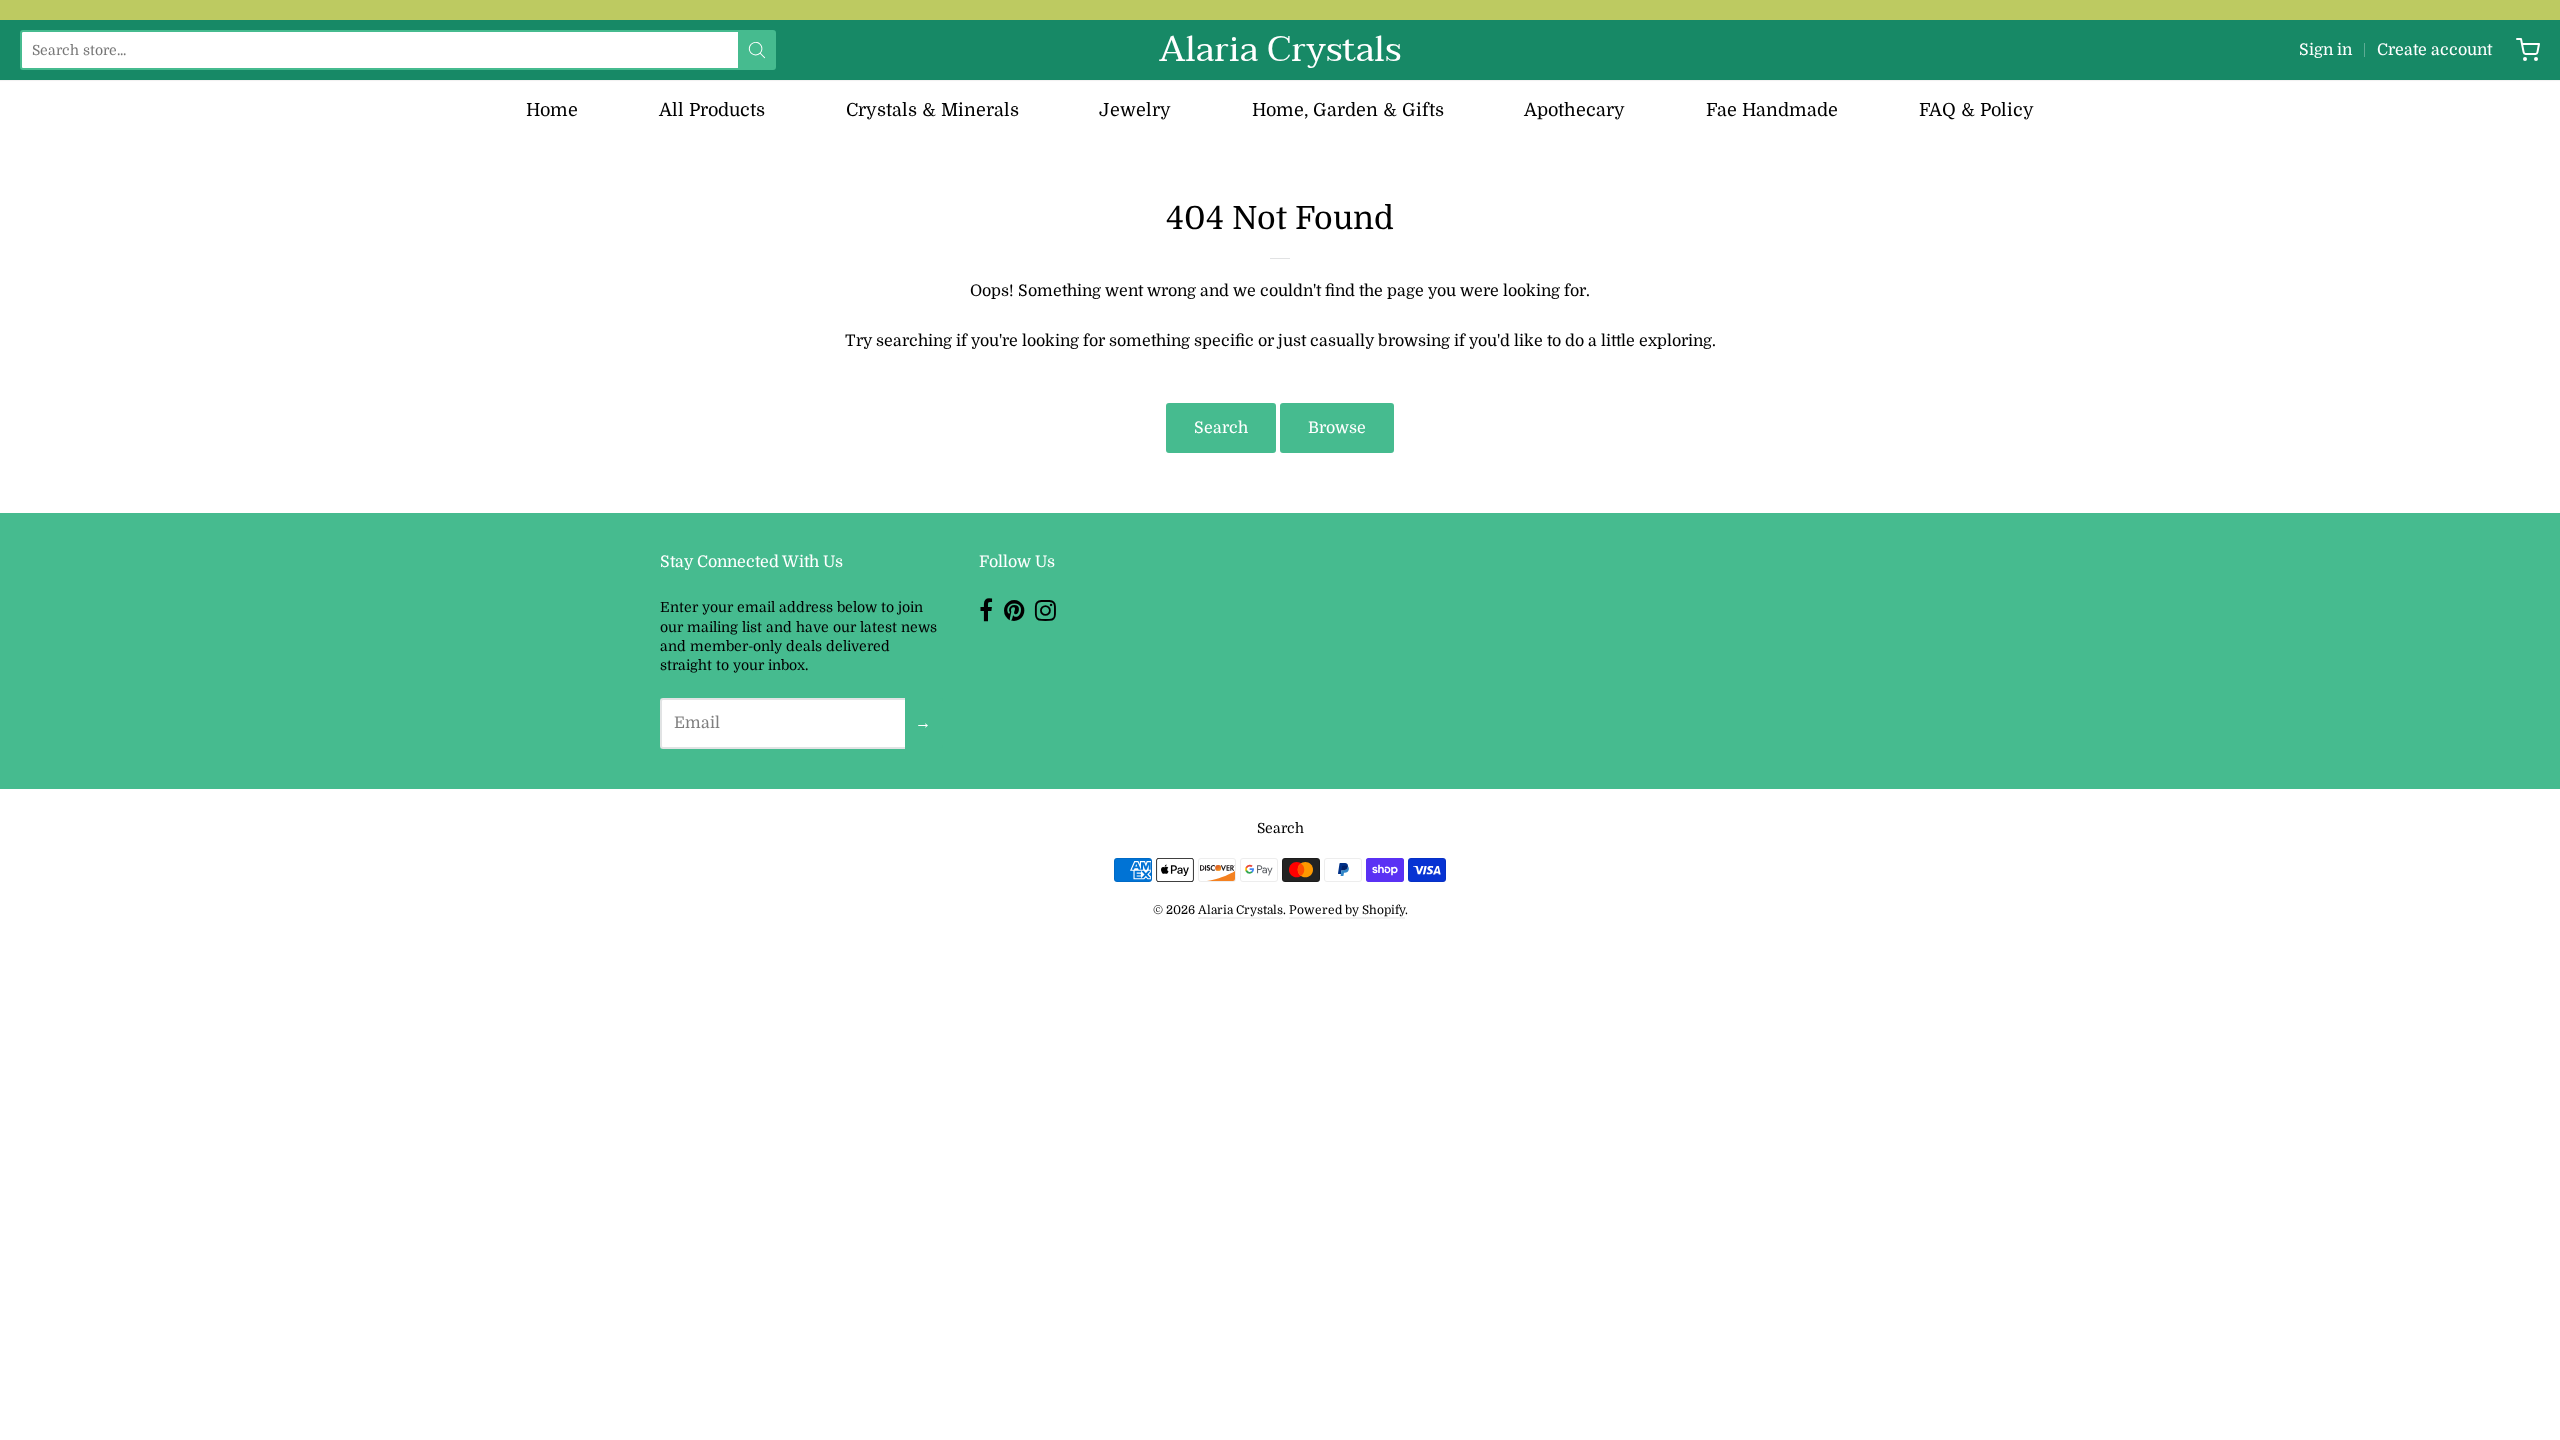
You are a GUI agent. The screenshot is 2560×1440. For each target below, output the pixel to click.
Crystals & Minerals (932, 110)
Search (1221, 428)
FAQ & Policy (1976, 110)
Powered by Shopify (1347, 910)
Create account (2434, 50)
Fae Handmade (1772, 110)
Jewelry (1135, 110)
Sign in (2325, 50)
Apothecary (1574, 110)
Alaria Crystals (1280, 50)
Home (552, 110)
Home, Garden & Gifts (1348, 110)
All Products (712, 110)
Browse (1337, 428)
